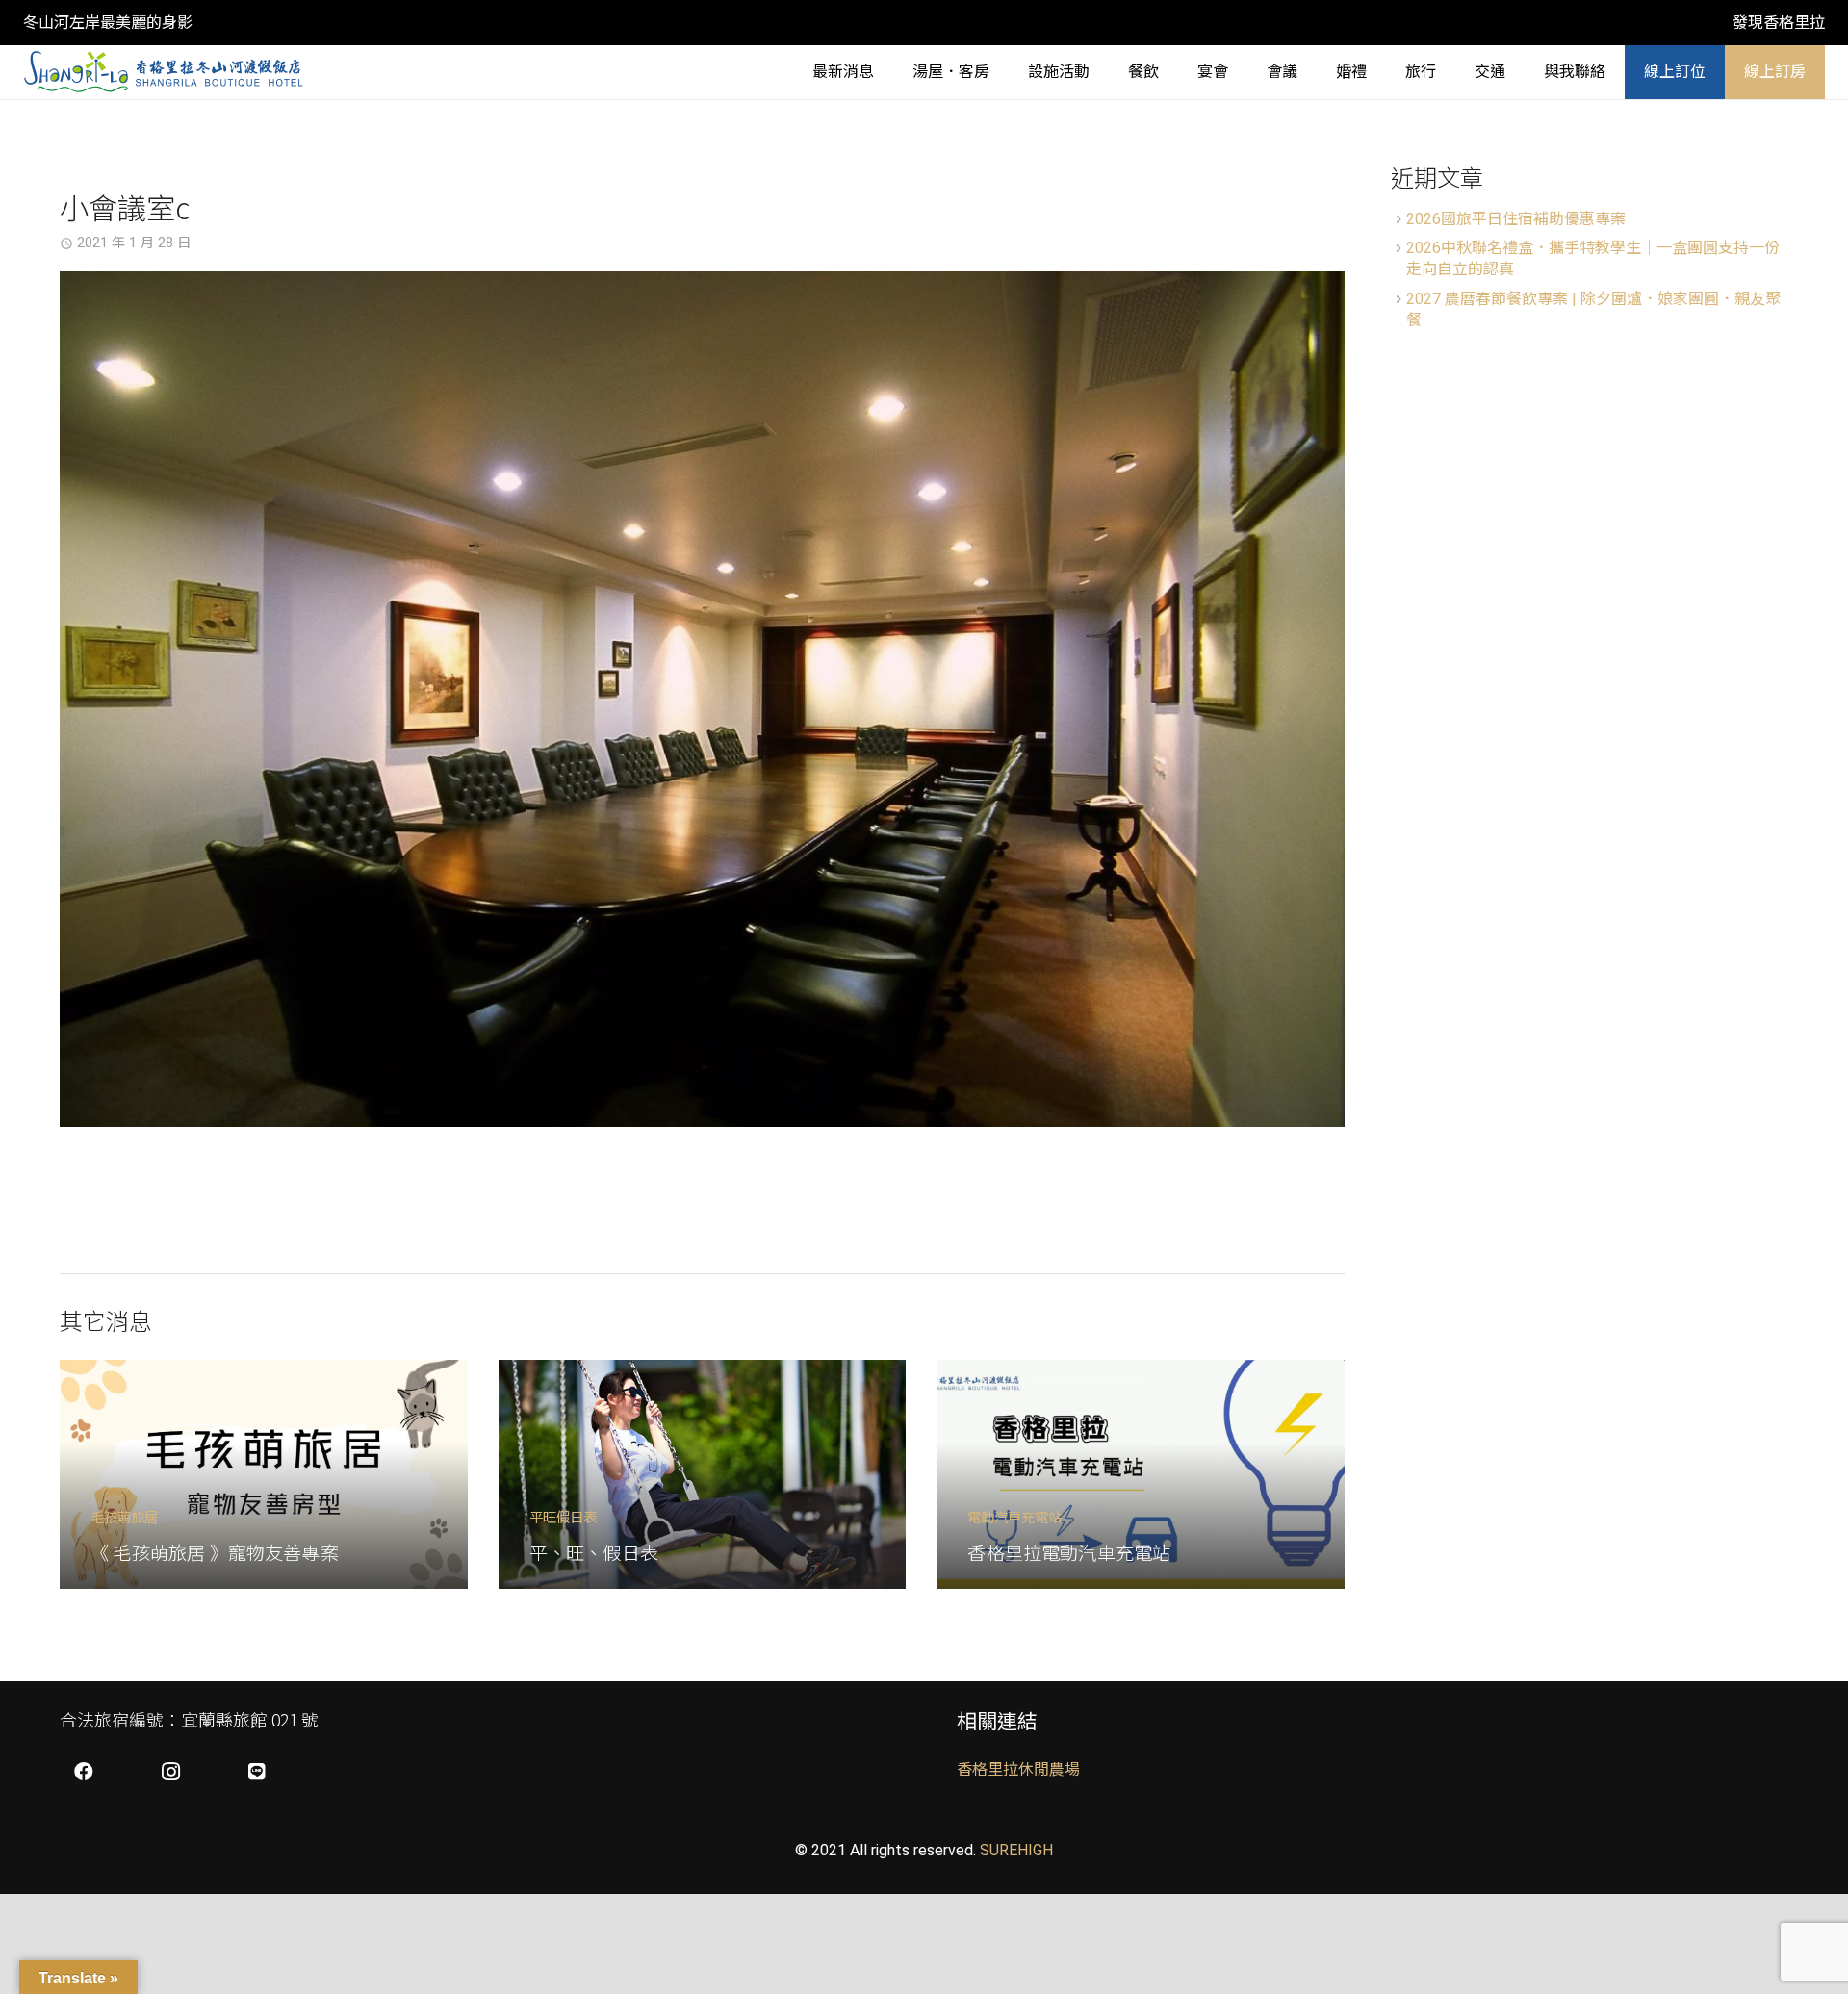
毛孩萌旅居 (124, 1516)
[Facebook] (84, 1772)
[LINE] (257, 1772)
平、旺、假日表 (594, 1552)
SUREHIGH (1016, 1850)
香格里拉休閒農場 (1018, 1769)
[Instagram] (170, 1772)
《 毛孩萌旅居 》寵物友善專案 (215, 1552)
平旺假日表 (563, 1516)
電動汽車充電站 (1014, 1516)
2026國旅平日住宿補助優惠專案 (1516, 219)
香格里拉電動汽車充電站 (1069, 1552)
